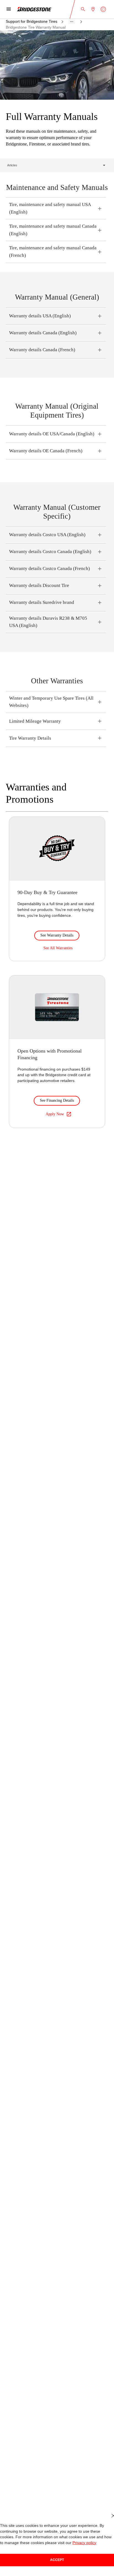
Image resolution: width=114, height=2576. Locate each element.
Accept (57, 2560)
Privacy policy (62, 2543)
